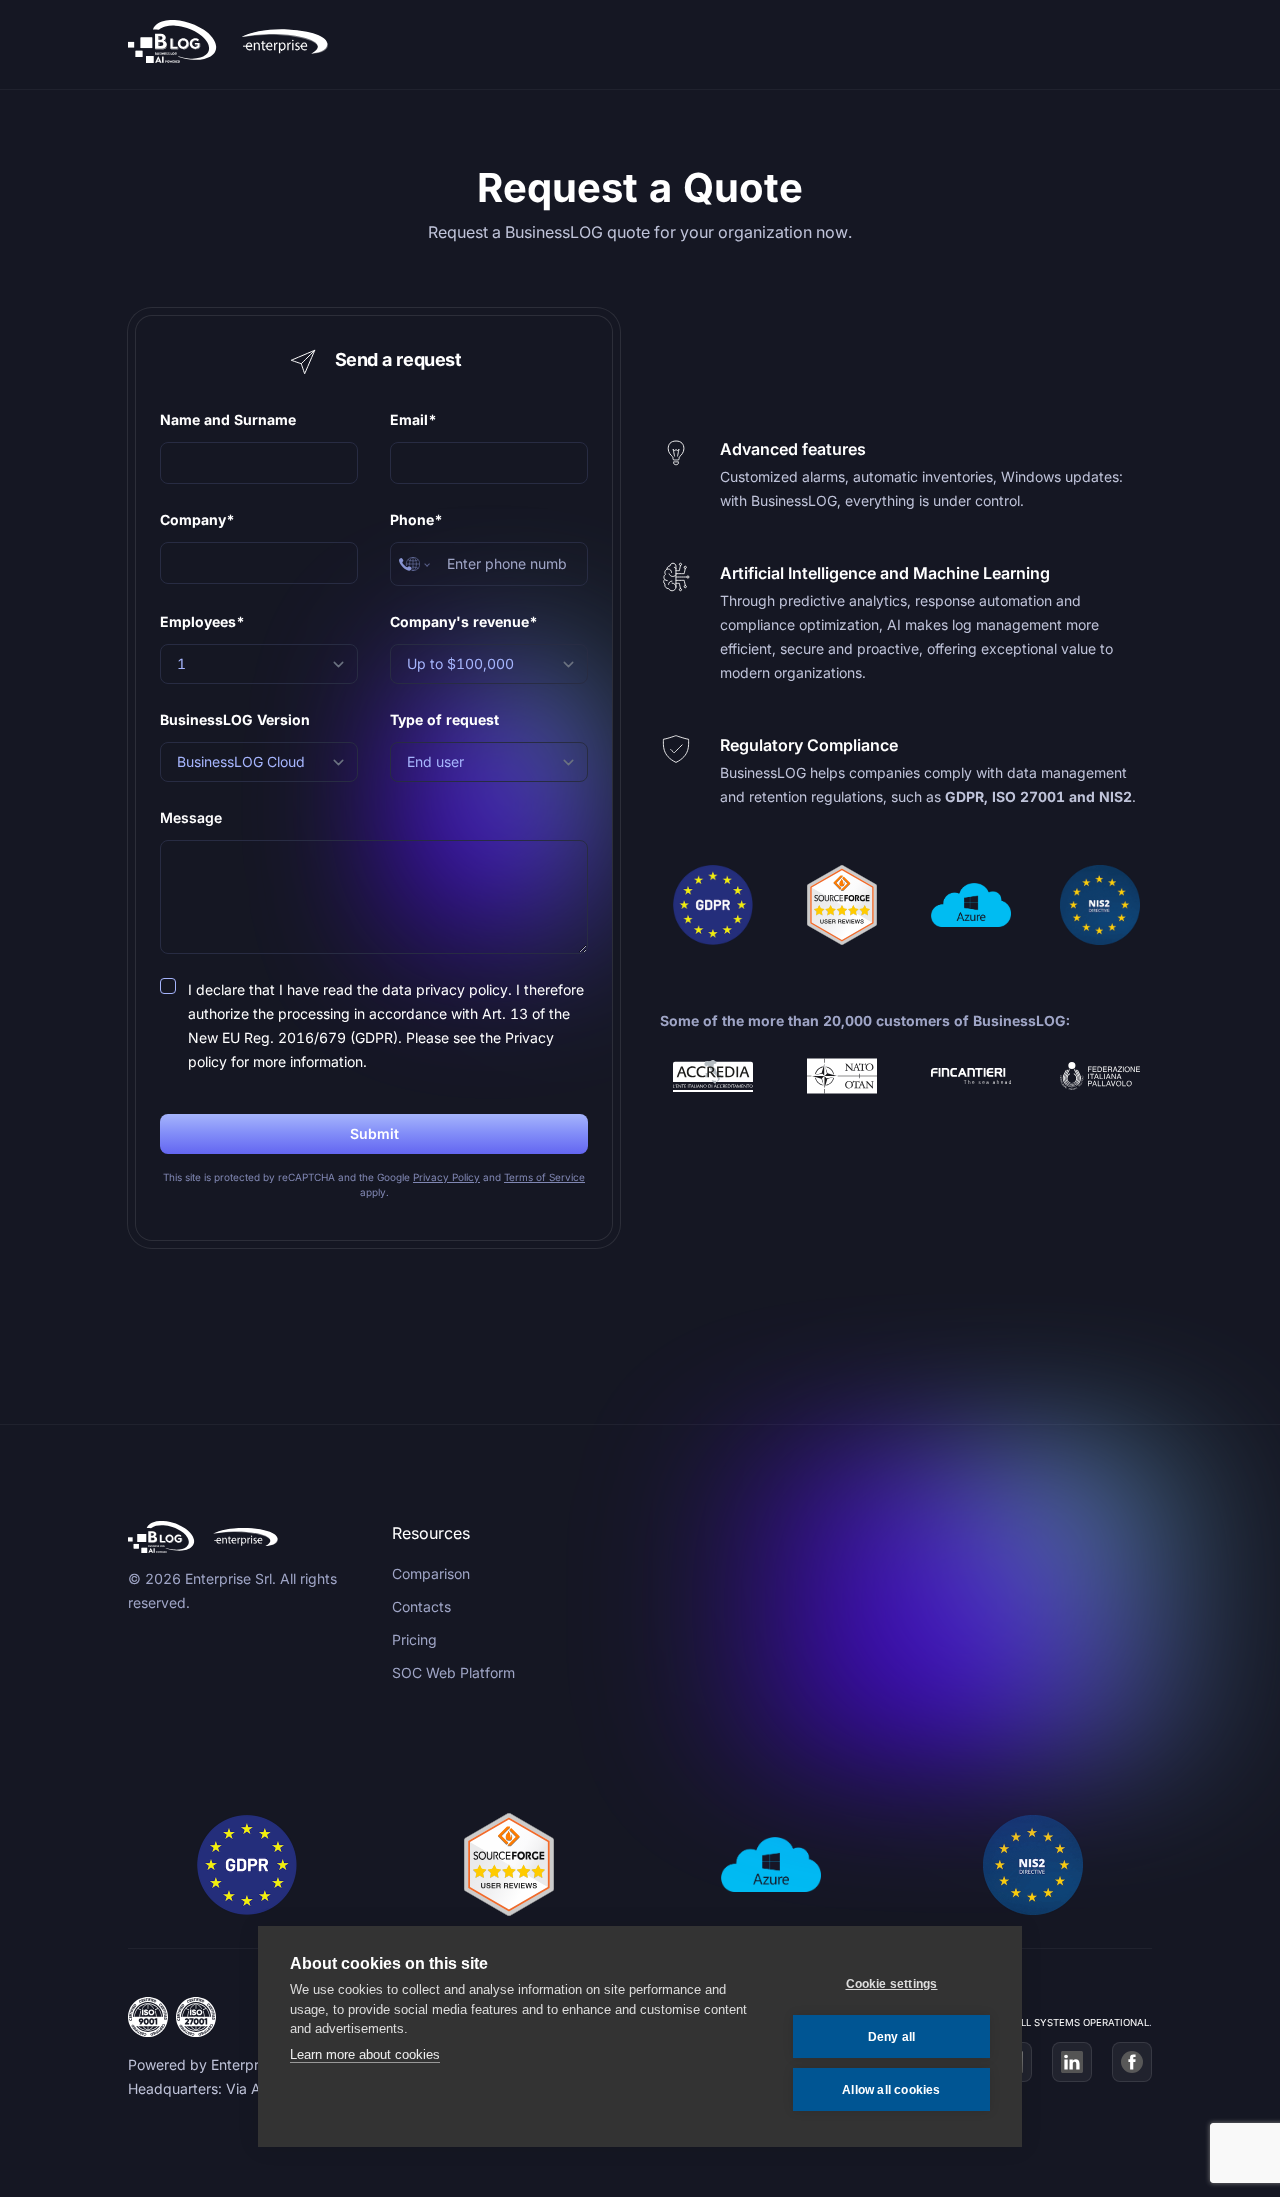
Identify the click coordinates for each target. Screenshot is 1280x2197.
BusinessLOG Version (235, 719)
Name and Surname (228, 419)
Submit (374, 1133)
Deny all (892, 2037)
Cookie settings (892, 1984)
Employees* (202, 621)
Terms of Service (544, 1177)
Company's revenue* (464, 621)
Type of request (444, 719)
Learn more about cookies (365, 2054)
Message (191, 817)
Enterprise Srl (228, 1578)
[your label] (244, 44)
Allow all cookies (891, 2090)
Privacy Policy (446, 1177)
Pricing (414, 1639)
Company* (197, 519)
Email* (413, 419)
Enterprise (244, 2064)
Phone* (416, 519)
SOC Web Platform (453, 1672)
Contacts (421, 1606)
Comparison (431, 1573)
